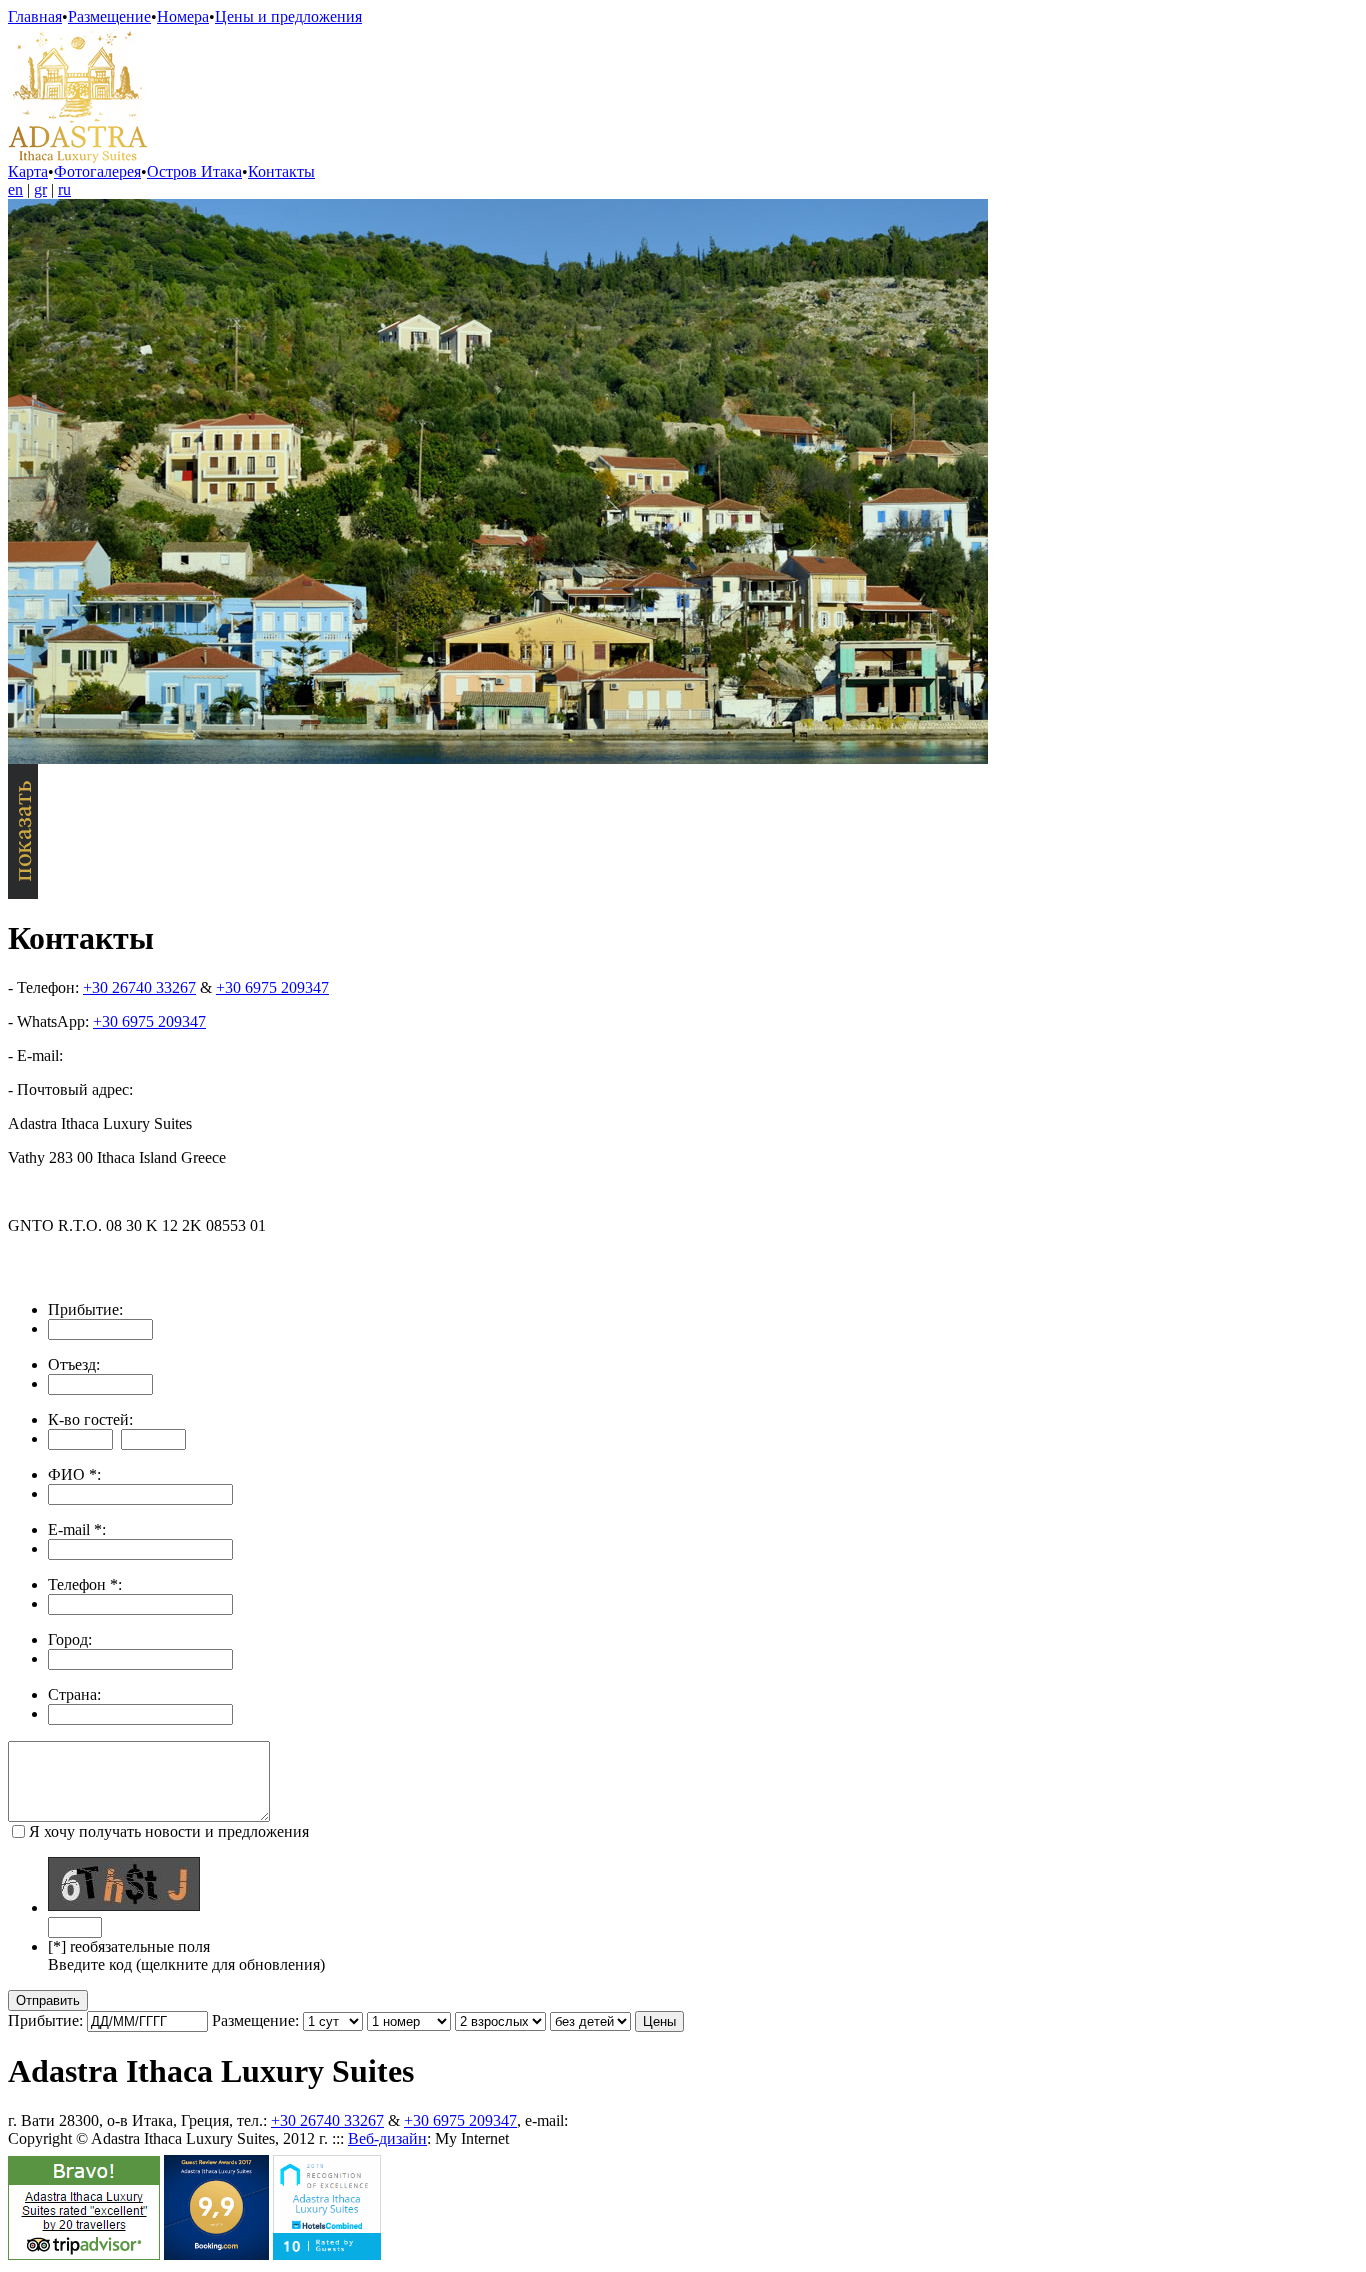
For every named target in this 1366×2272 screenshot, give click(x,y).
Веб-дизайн (387, 2138)
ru (64, 189)
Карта (28, 171)
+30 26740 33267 (139, 987)
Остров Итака (194, 171)
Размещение (109, 16)
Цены (659, 2021)
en (15, 189)
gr (40, 189)
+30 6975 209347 (272, 987)
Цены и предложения (288, 16)
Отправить (48, 2000)
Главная (35, 16)
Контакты (281, 171)
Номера (183, 16)
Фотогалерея (97, 171)
